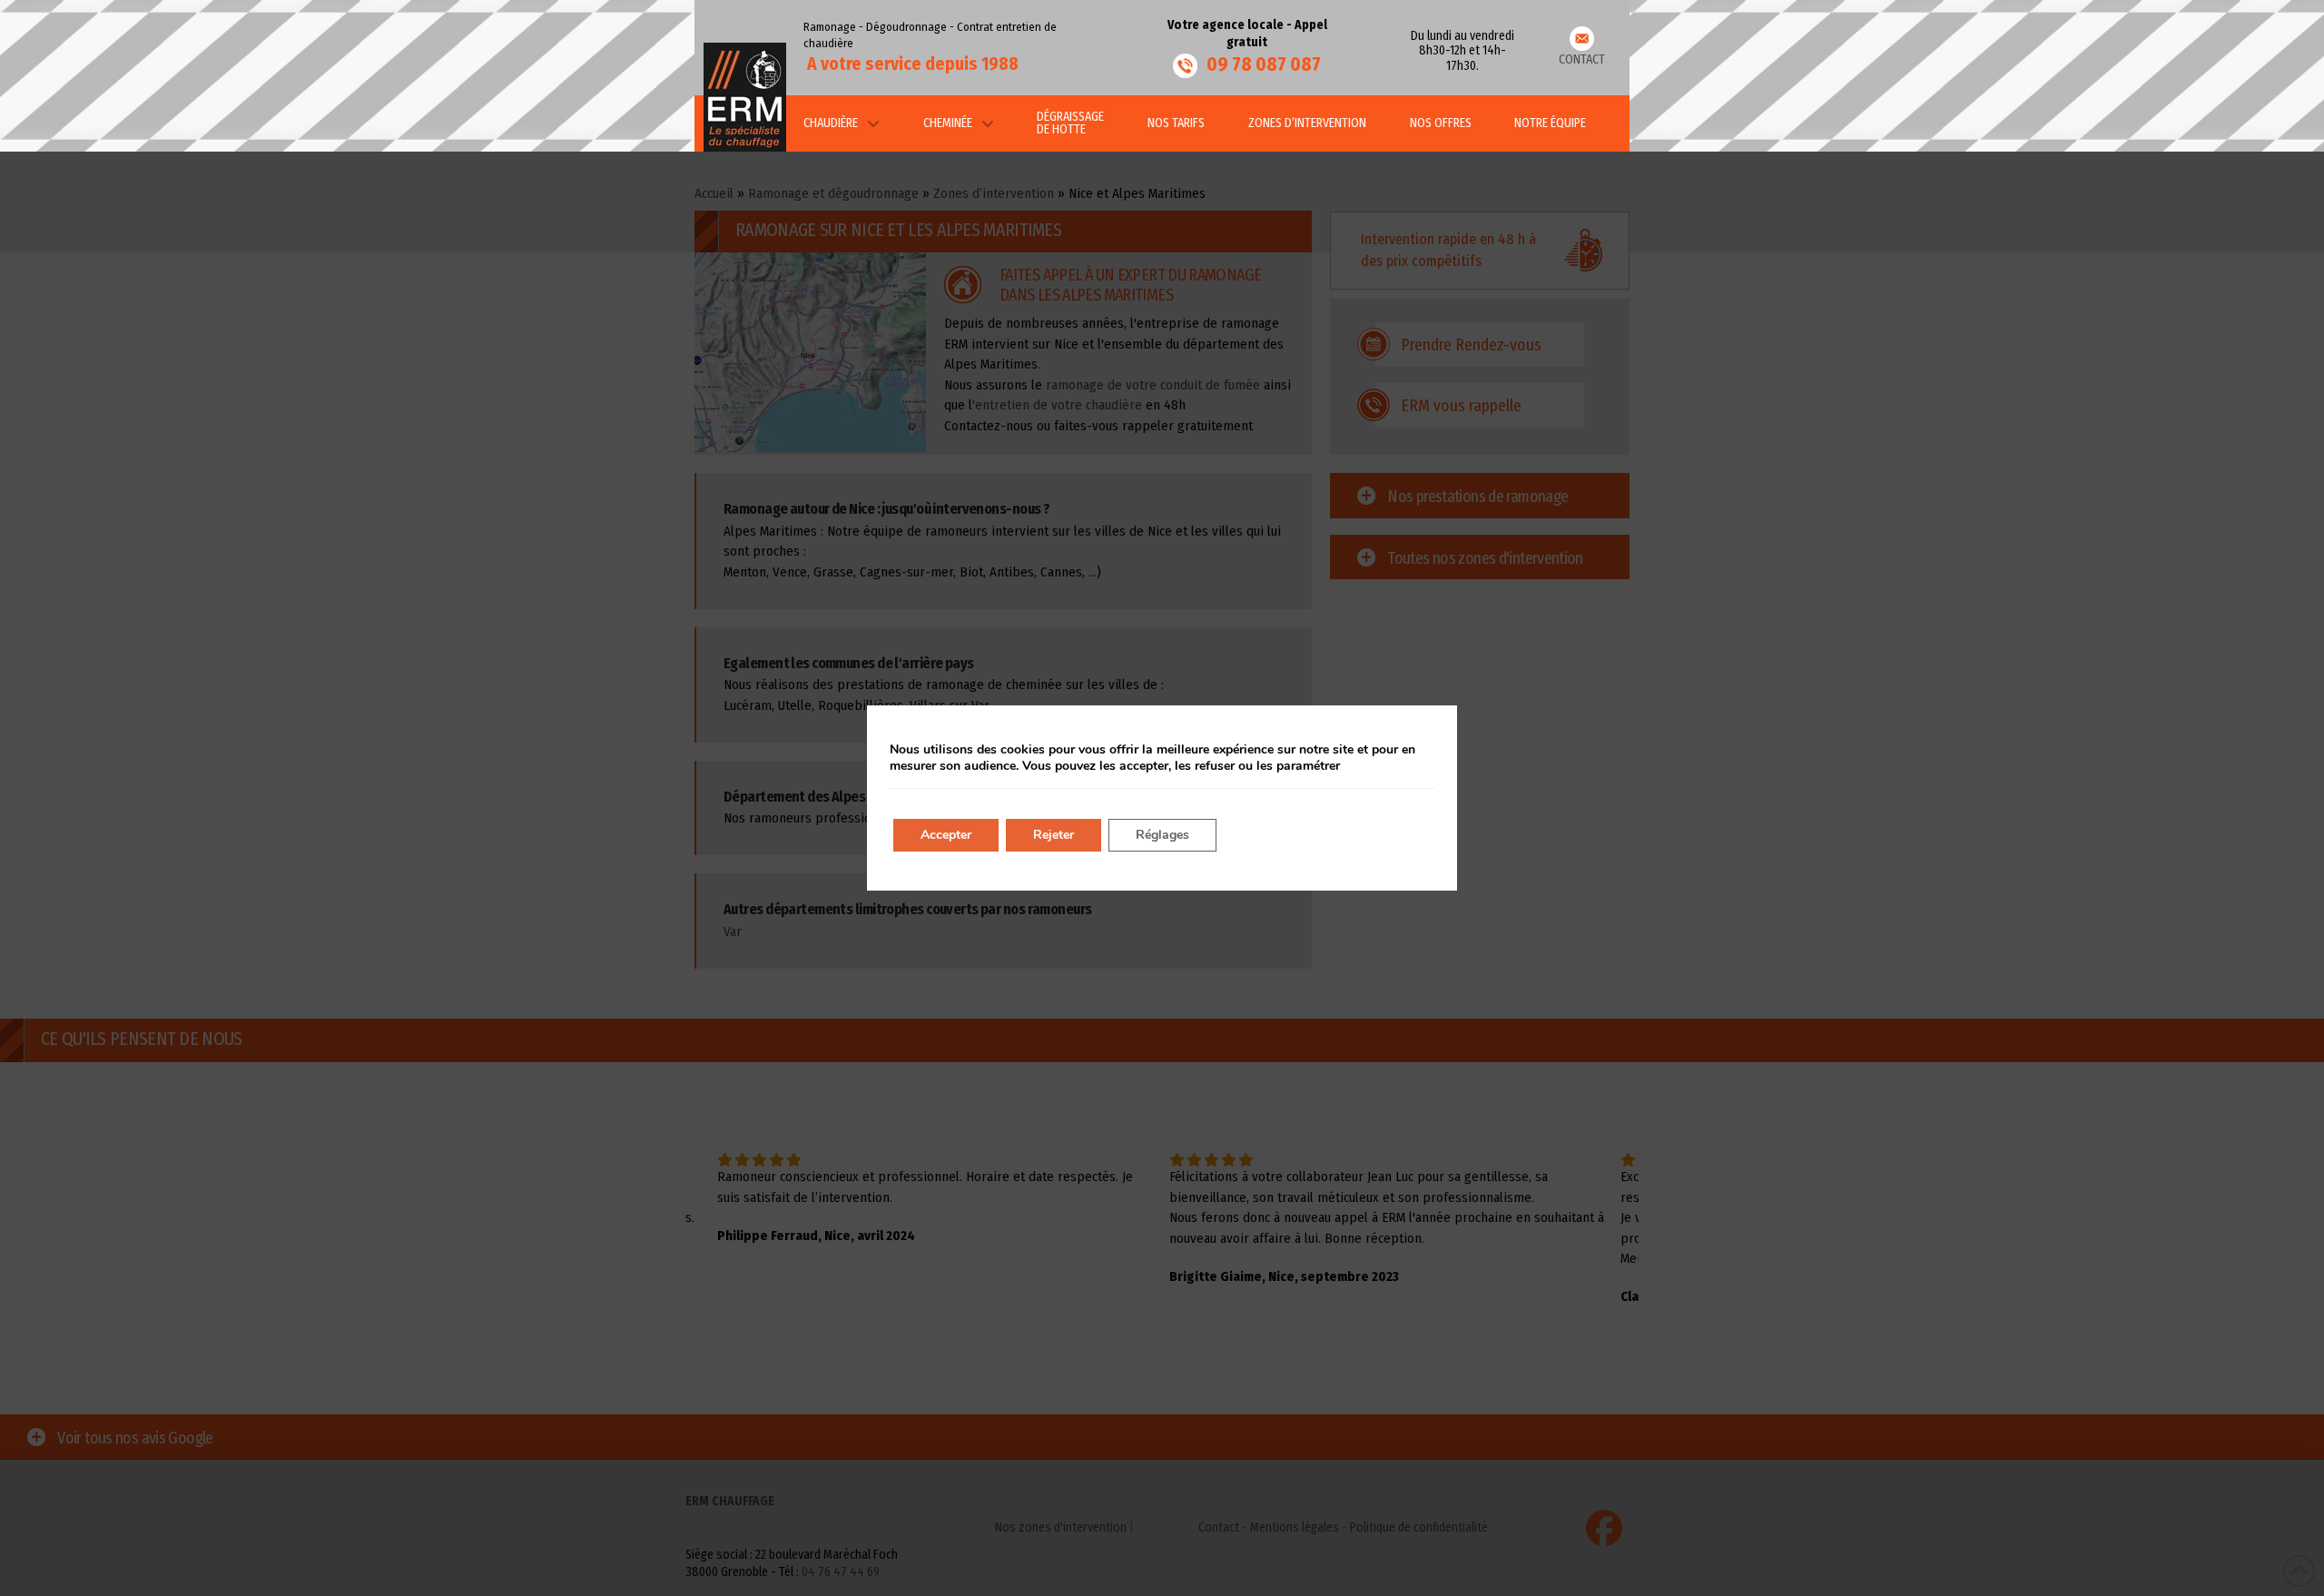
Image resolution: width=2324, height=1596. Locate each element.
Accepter (946, 835)
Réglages (1162, 835)
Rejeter (1054, 835)
